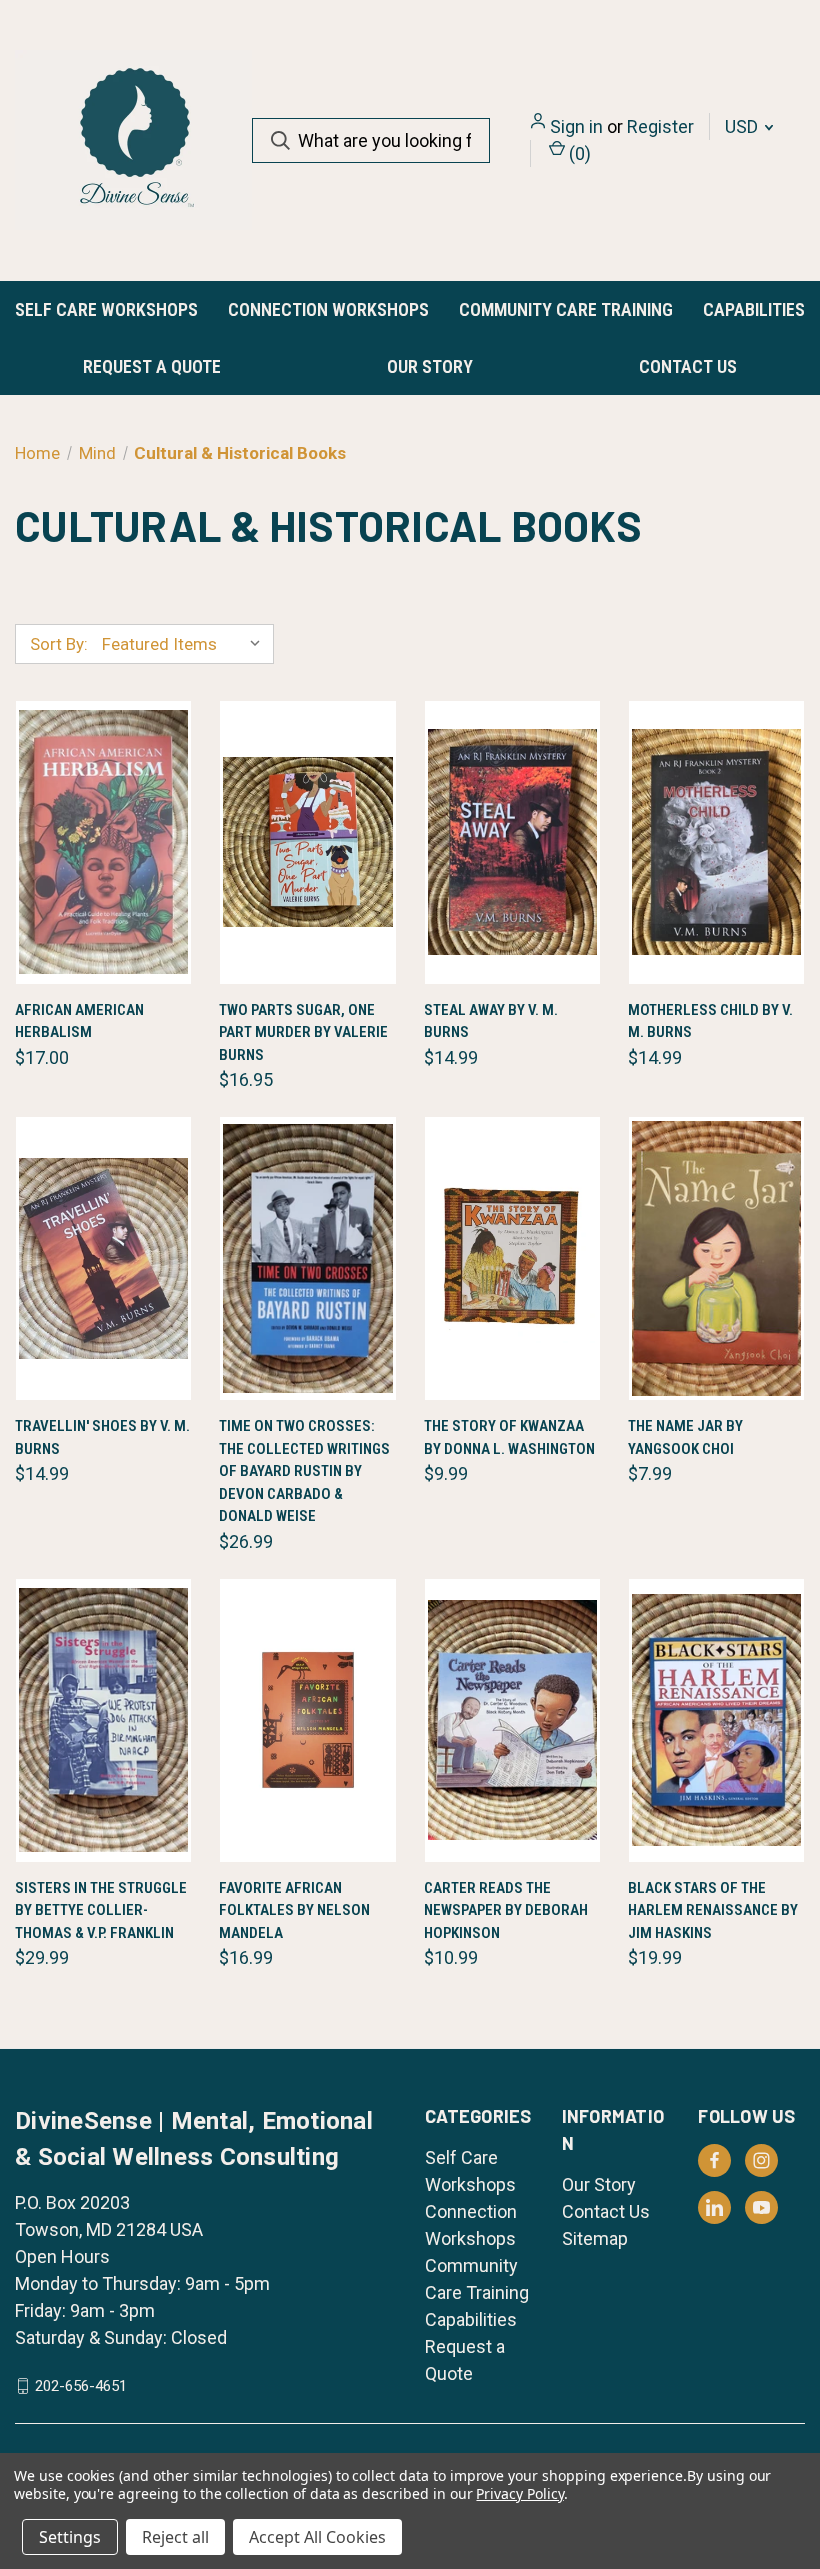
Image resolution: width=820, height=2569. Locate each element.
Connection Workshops (328, 309)
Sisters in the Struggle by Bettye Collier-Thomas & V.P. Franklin (101, 1910)
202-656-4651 (81, 2386)
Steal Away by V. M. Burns (491, 1021)
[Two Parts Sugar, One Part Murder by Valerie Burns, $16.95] (307, 842)
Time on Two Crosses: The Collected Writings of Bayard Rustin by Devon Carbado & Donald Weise (304, 1471)
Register (660, 126)
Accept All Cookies (317, 2537)
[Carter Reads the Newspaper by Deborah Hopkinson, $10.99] (512, 1720)
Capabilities (754, 309)
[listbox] (186, 644)
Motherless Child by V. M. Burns (710, 1021)
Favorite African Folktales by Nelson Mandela (294, 1910)
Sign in (576, 126)
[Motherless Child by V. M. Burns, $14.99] (716, 842)
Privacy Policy (519, 2493)
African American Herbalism (79, 1021)
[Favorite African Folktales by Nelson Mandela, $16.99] (307, 1720)
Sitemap (595, 2238)
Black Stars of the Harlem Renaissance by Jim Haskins (713, 1910)
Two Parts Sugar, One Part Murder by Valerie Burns (303, 1032)
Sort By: (59, 644)
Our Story (430, 366)
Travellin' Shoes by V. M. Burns (102, 1437)
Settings (70, 2537)
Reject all (175, 2537)
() (578, 153)
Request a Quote (152, 366)
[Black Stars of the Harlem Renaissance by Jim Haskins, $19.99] (716, 1720)
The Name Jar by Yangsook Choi (685, 1437)
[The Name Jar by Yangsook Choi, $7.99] (716, 1258)
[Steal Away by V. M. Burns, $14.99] (512, 842)
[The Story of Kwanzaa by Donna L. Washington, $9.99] (512, 1258)
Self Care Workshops (106, 309)
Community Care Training (566, 309)
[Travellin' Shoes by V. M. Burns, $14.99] (103, 1258)
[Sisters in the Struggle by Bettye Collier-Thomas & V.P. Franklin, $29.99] (103, 1720)
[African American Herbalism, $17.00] (103, 842)
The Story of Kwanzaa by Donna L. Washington (509, 1437)
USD (743, 126)
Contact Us (688, 366)
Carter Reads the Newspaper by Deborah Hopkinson (506, 1910)
